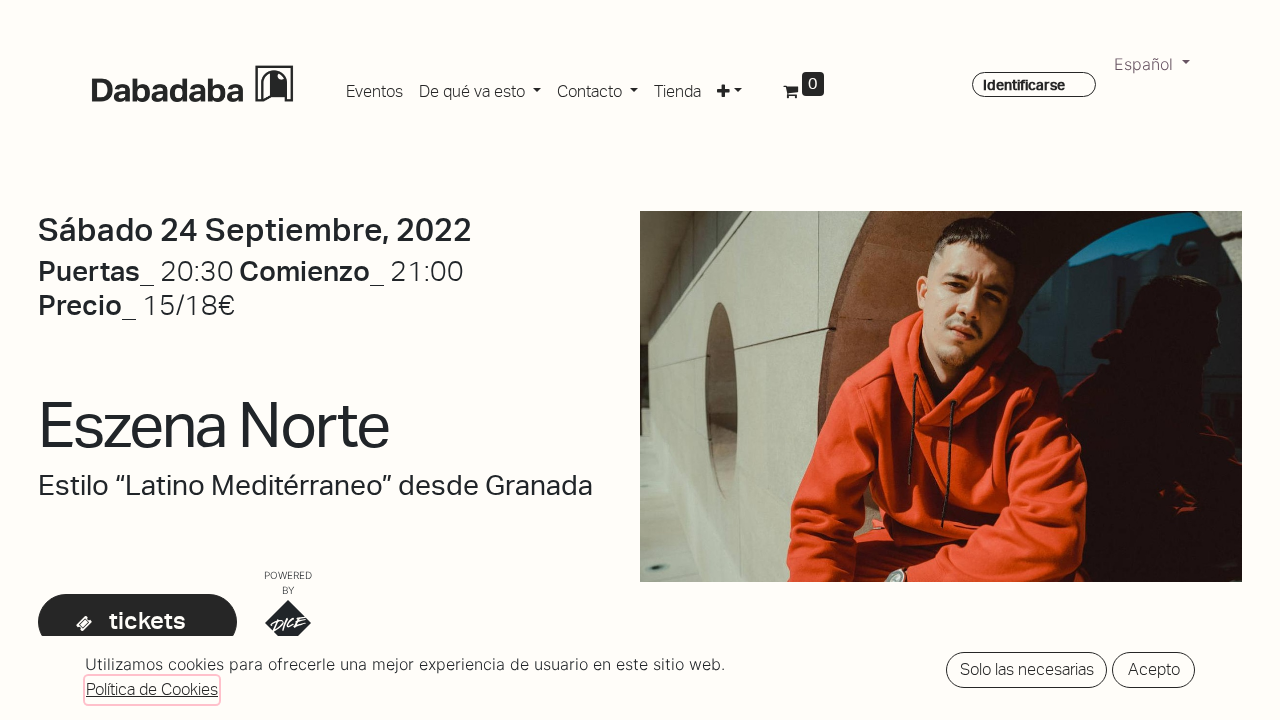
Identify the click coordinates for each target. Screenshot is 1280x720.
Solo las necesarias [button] (1027, 669)
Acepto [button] (1154, 669)
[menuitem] (374, 88)
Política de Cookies (152, 689)
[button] (729, 88)
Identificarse (1024, 85)
